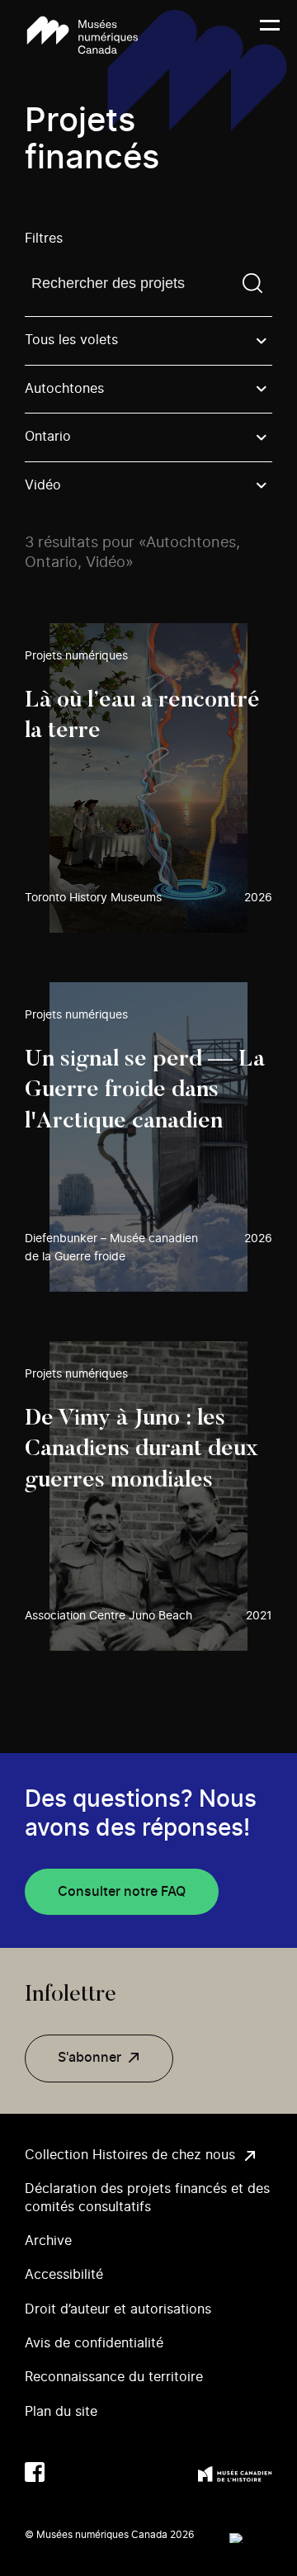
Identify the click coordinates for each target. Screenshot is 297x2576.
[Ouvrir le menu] (270, 35)
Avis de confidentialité (94, 2343)
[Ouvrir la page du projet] (148, 778)
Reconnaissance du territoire (114, 2377)
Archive (48, 2241)
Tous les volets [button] (71, 340)
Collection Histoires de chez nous (130, 2155)
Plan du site (61, 2412)
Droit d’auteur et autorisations (118, 2309)
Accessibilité (64, 2275)
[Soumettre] (252, 283)
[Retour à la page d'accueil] (82, 35)
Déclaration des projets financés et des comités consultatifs (147, 2198)
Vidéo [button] (43, 485)
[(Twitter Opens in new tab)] (68, 2472)
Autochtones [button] (64, 389)
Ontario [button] (48, 437)
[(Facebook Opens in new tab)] (35, 2472)
